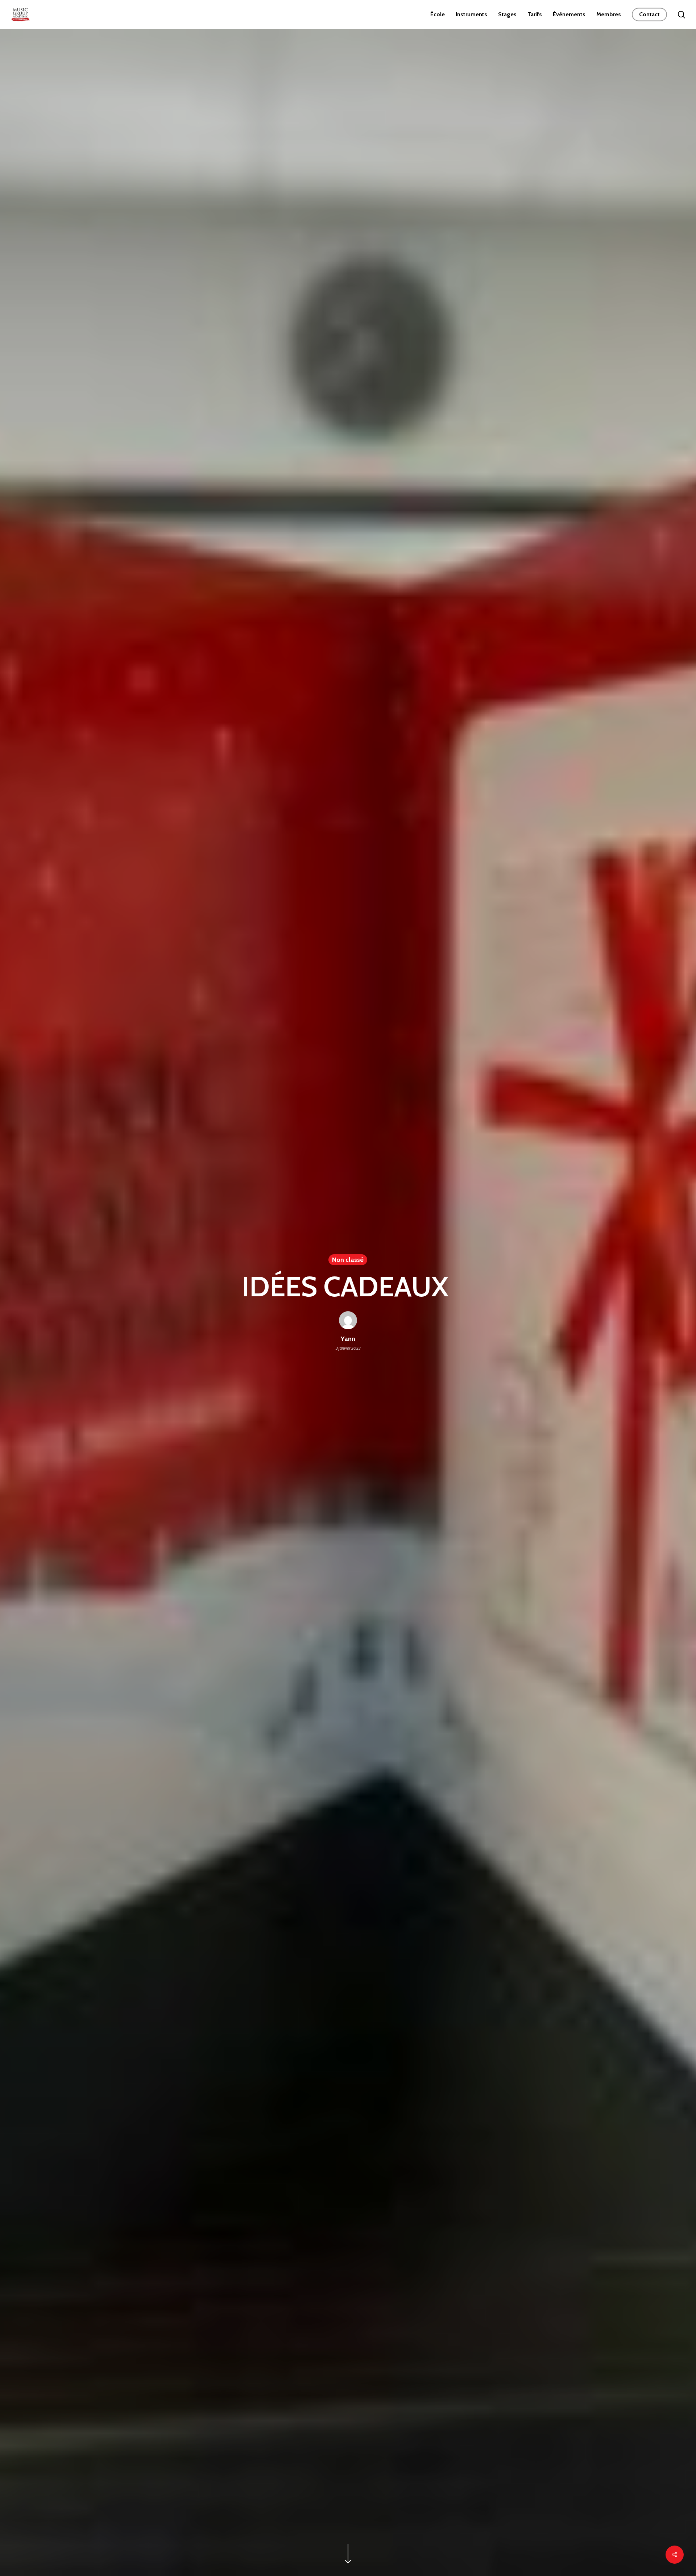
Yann (348, 1339)
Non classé (348, 1260)
